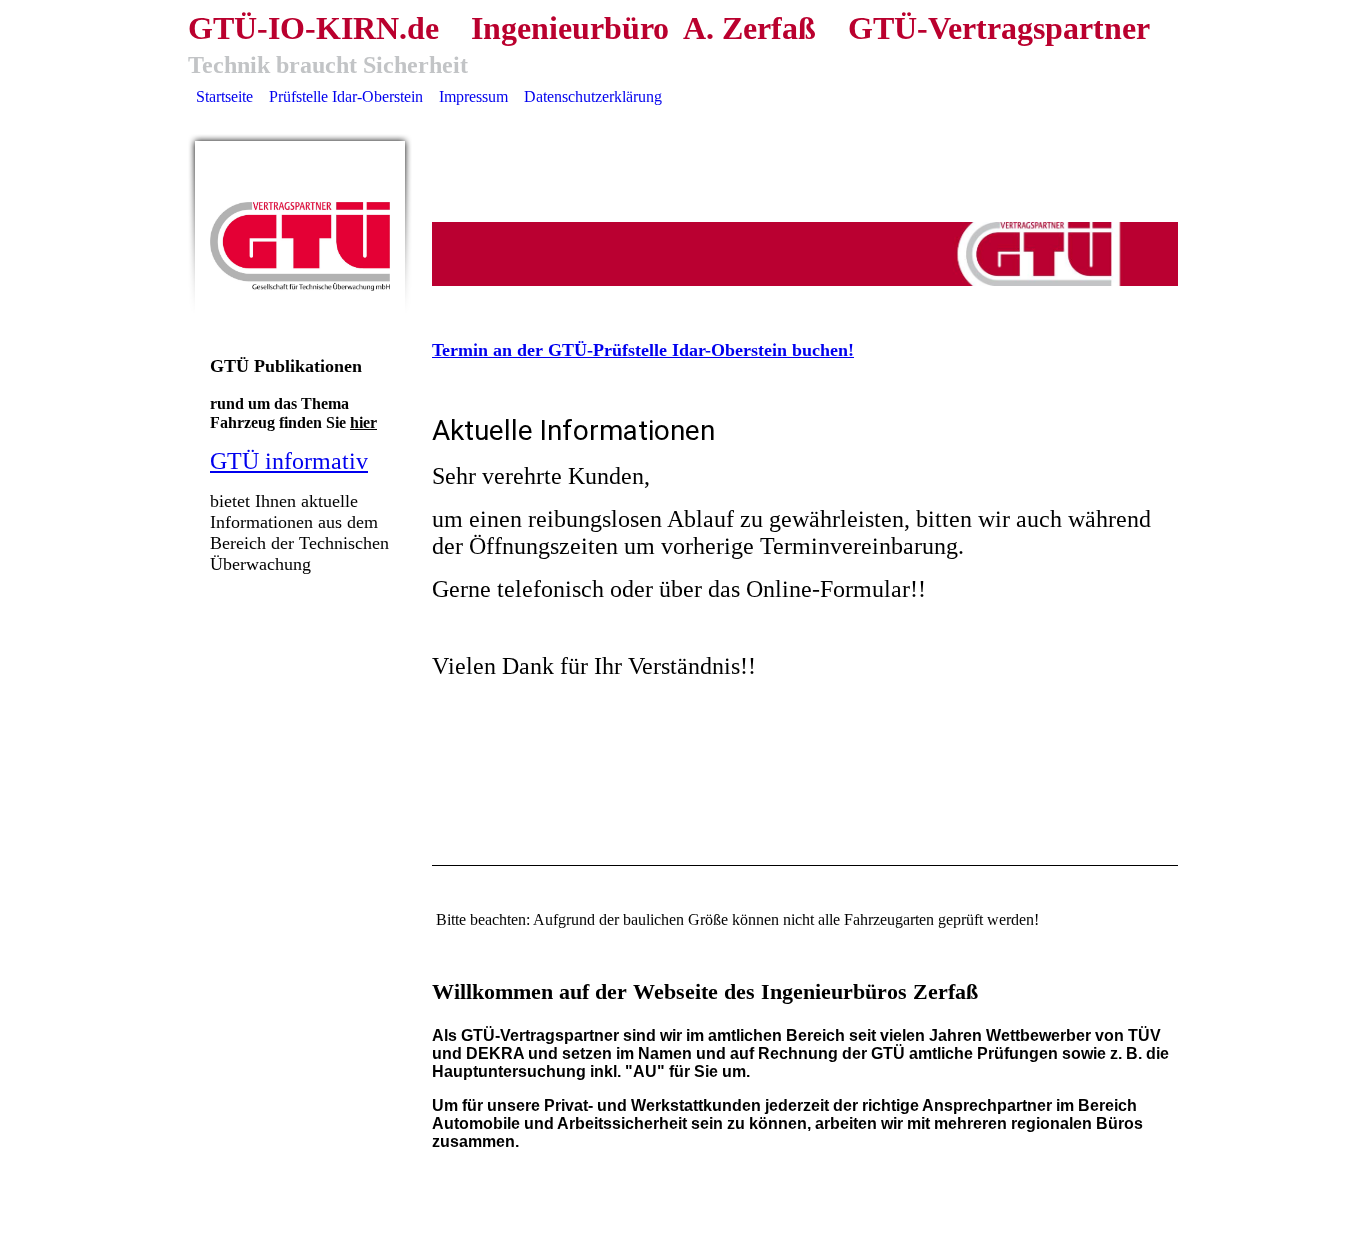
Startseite (224, 96)
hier (363, 422)
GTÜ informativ (289, 461)
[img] (300, 246)
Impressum (473, 96)
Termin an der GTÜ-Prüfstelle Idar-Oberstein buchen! (643, 350)
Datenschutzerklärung (593, 96)
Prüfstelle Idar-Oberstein (346, 96)
